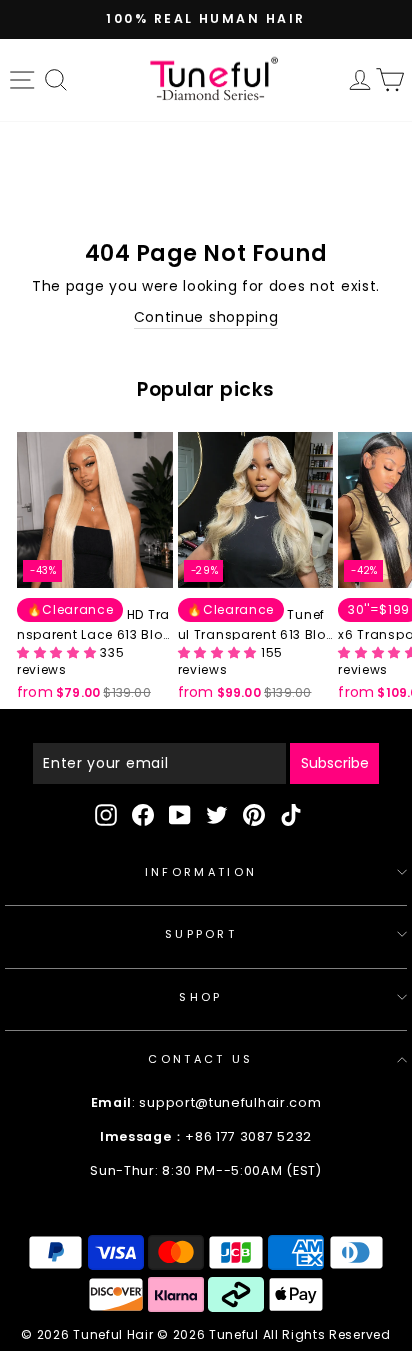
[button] (58, 652)
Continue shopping (206, 317)
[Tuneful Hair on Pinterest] (254, 815)
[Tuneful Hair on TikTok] (291, 815)
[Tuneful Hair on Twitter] (217, 815)
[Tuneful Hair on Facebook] (143, 815)
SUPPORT (201, 934)
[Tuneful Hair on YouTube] (180, 815)
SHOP (200, 997)
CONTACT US (200, 1059)
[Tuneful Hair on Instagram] (106, 815)
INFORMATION (201, 872)
